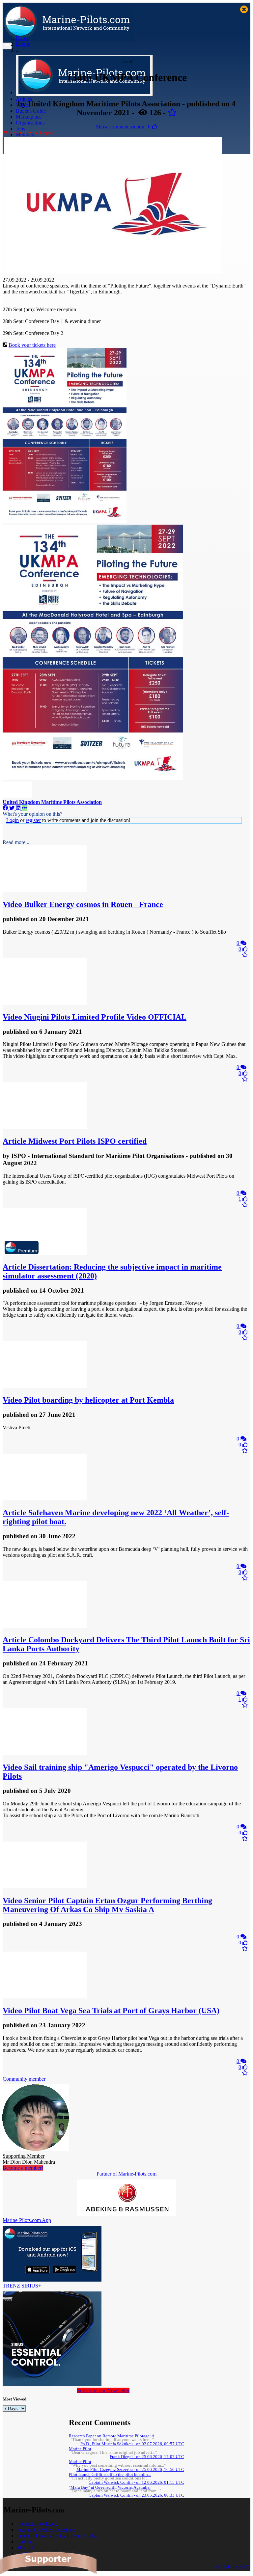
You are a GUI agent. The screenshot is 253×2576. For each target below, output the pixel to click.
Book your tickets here (32, 345)
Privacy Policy (51, 2536)
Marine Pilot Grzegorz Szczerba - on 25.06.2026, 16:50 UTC (130, 2470)
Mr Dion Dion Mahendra (29, 2159)
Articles (24, 99)
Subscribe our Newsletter (103, 2390)
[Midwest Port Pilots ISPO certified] (45, 1127)
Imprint (24, 2536)
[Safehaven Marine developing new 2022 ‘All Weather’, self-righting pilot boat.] (45, 1499)
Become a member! (23, 2168)
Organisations (30, 123)
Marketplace (29, 117)
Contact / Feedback (37, 2524)
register (33, 820)
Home (22, 38)
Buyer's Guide (31, 111)
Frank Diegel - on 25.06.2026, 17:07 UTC (147, 2457)
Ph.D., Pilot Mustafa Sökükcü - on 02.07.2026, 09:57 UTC (132, 2444)
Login (13, 820)
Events (23, 44)
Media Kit (27, 2548)
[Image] (65, 521)
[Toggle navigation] (7, 46)
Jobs (20, 129)
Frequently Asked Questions (46, 2530)
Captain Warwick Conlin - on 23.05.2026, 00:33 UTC (136, 2495)
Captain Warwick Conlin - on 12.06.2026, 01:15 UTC (136, 2482)
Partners (25, 2542)
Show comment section (120, 127)
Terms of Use (84, 2536)
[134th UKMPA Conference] (113, 272)
